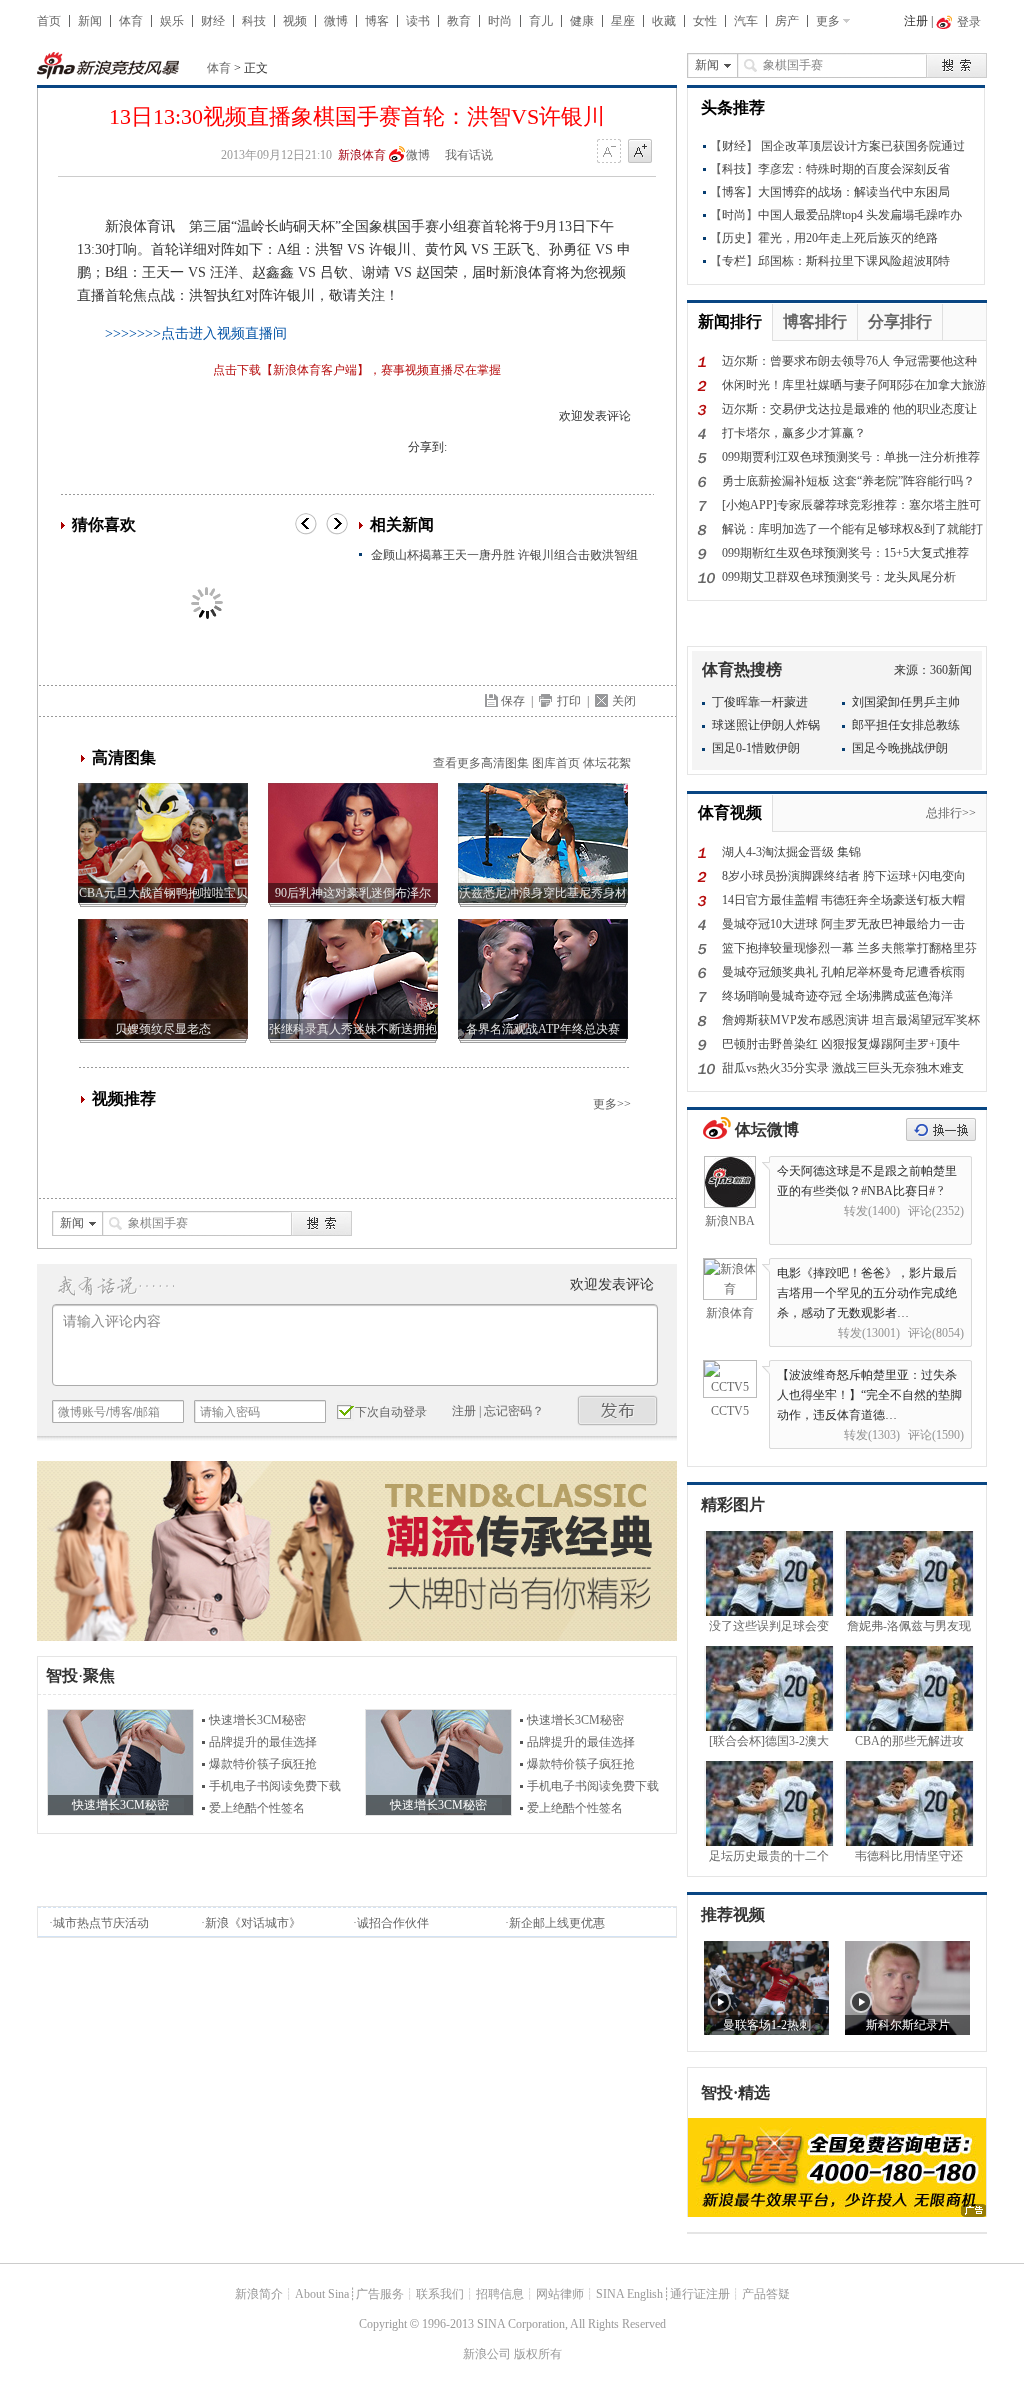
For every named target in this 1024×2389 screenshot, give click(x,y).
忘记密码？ (514, 1411)
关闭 (624, 701)
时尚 (500, 21)
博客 (377, 21)
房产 (787, 21)
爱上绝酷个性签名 (257, 1808)
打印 (569, 701)
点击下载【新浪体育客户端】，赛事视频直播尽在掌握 (357, 370)
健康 (582, 21)
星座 (623, 21)
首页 (49, 21)
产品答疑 (766, 2294)
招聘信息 (500, 2294)
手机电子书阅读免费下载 (275, 1786)
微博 (336, 21)
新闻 (90, 21)
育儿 (541, 21)
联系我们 (440, 2294)
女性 (705, 21)
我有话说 (469, 155)
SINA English (629, 2294)
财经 (213, 21)
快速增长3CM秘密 (257, 1720)
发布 (618, 1410)
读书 (418, 21)
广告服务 (380, 2294)
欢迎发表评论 (595, 416)
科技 (254, 21)
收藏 (664, 21)
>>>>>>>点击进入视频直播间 (196, 333)
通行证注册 (700, 2294)
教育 (459, 21)
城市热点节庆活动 (101, 1923)
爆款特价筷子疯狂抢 (263, 1764)
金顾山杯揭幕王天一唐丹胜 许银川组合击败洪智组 (504, 555)
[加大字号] (640, 152)
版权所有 (538, 2354)
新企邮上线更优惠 (557, 1923)
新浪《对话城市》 (253, 1923)
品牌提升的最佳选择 (263, 1742)
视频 (295, 21)
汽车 (746, 21)
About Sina (322, 2294)
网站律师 (560, 2294)
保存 (513, 701)
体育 (131, 21)
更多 (828, 21)
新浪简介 (259, 2294)
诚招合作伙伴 (393, 1923)
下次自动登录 (391, 1412)
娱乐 (172, 21)
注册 (916, 21)
